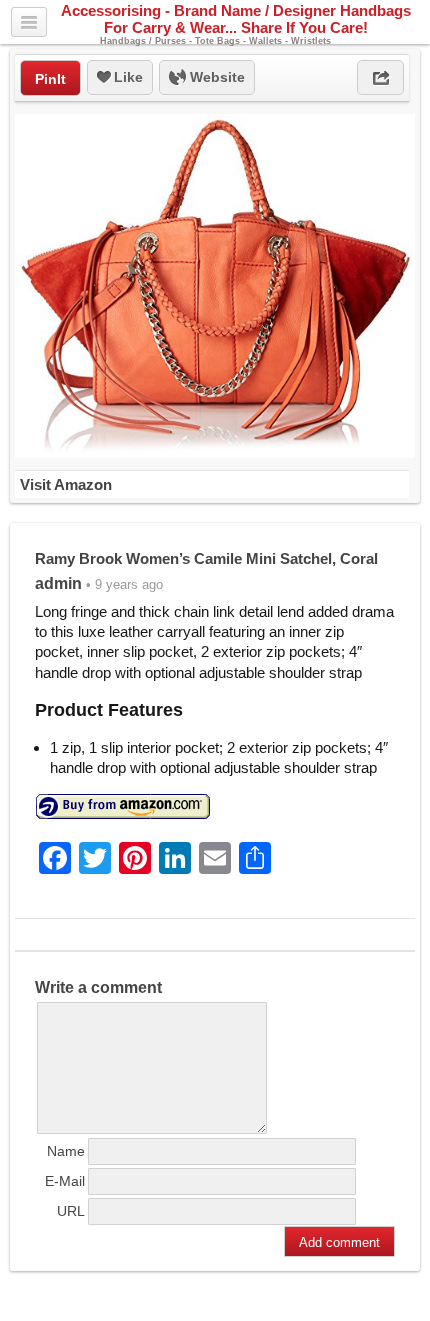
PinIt (50, 79)
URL (71, 1211)
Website (215, 77)
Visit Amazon (66, 484)
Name (66, 1151)
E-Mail (65, 1181)
